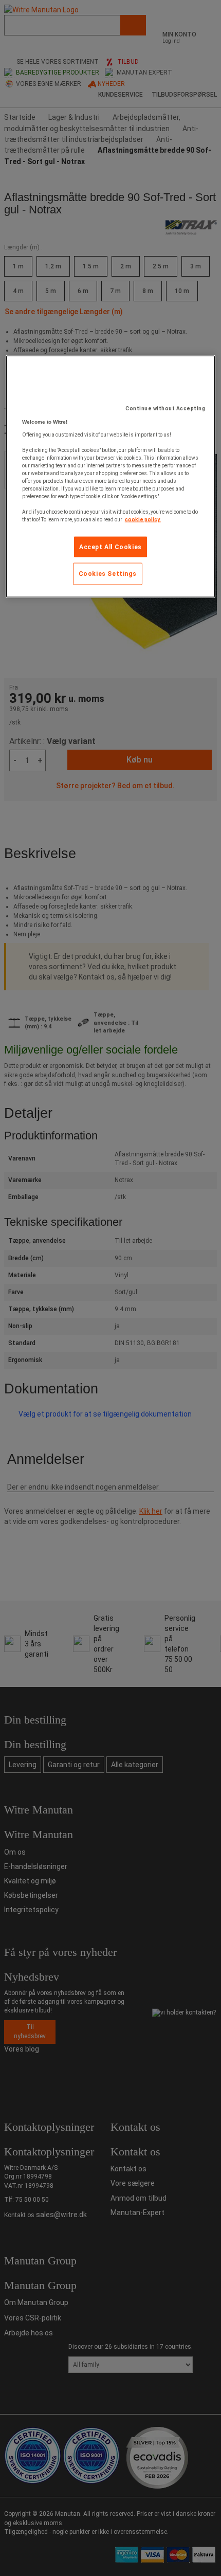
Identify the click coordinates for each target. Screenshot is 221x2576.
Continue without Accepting (165, 408)
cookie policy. (143, 519)
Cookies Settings (108, 574)
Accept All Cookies (110, 547)
